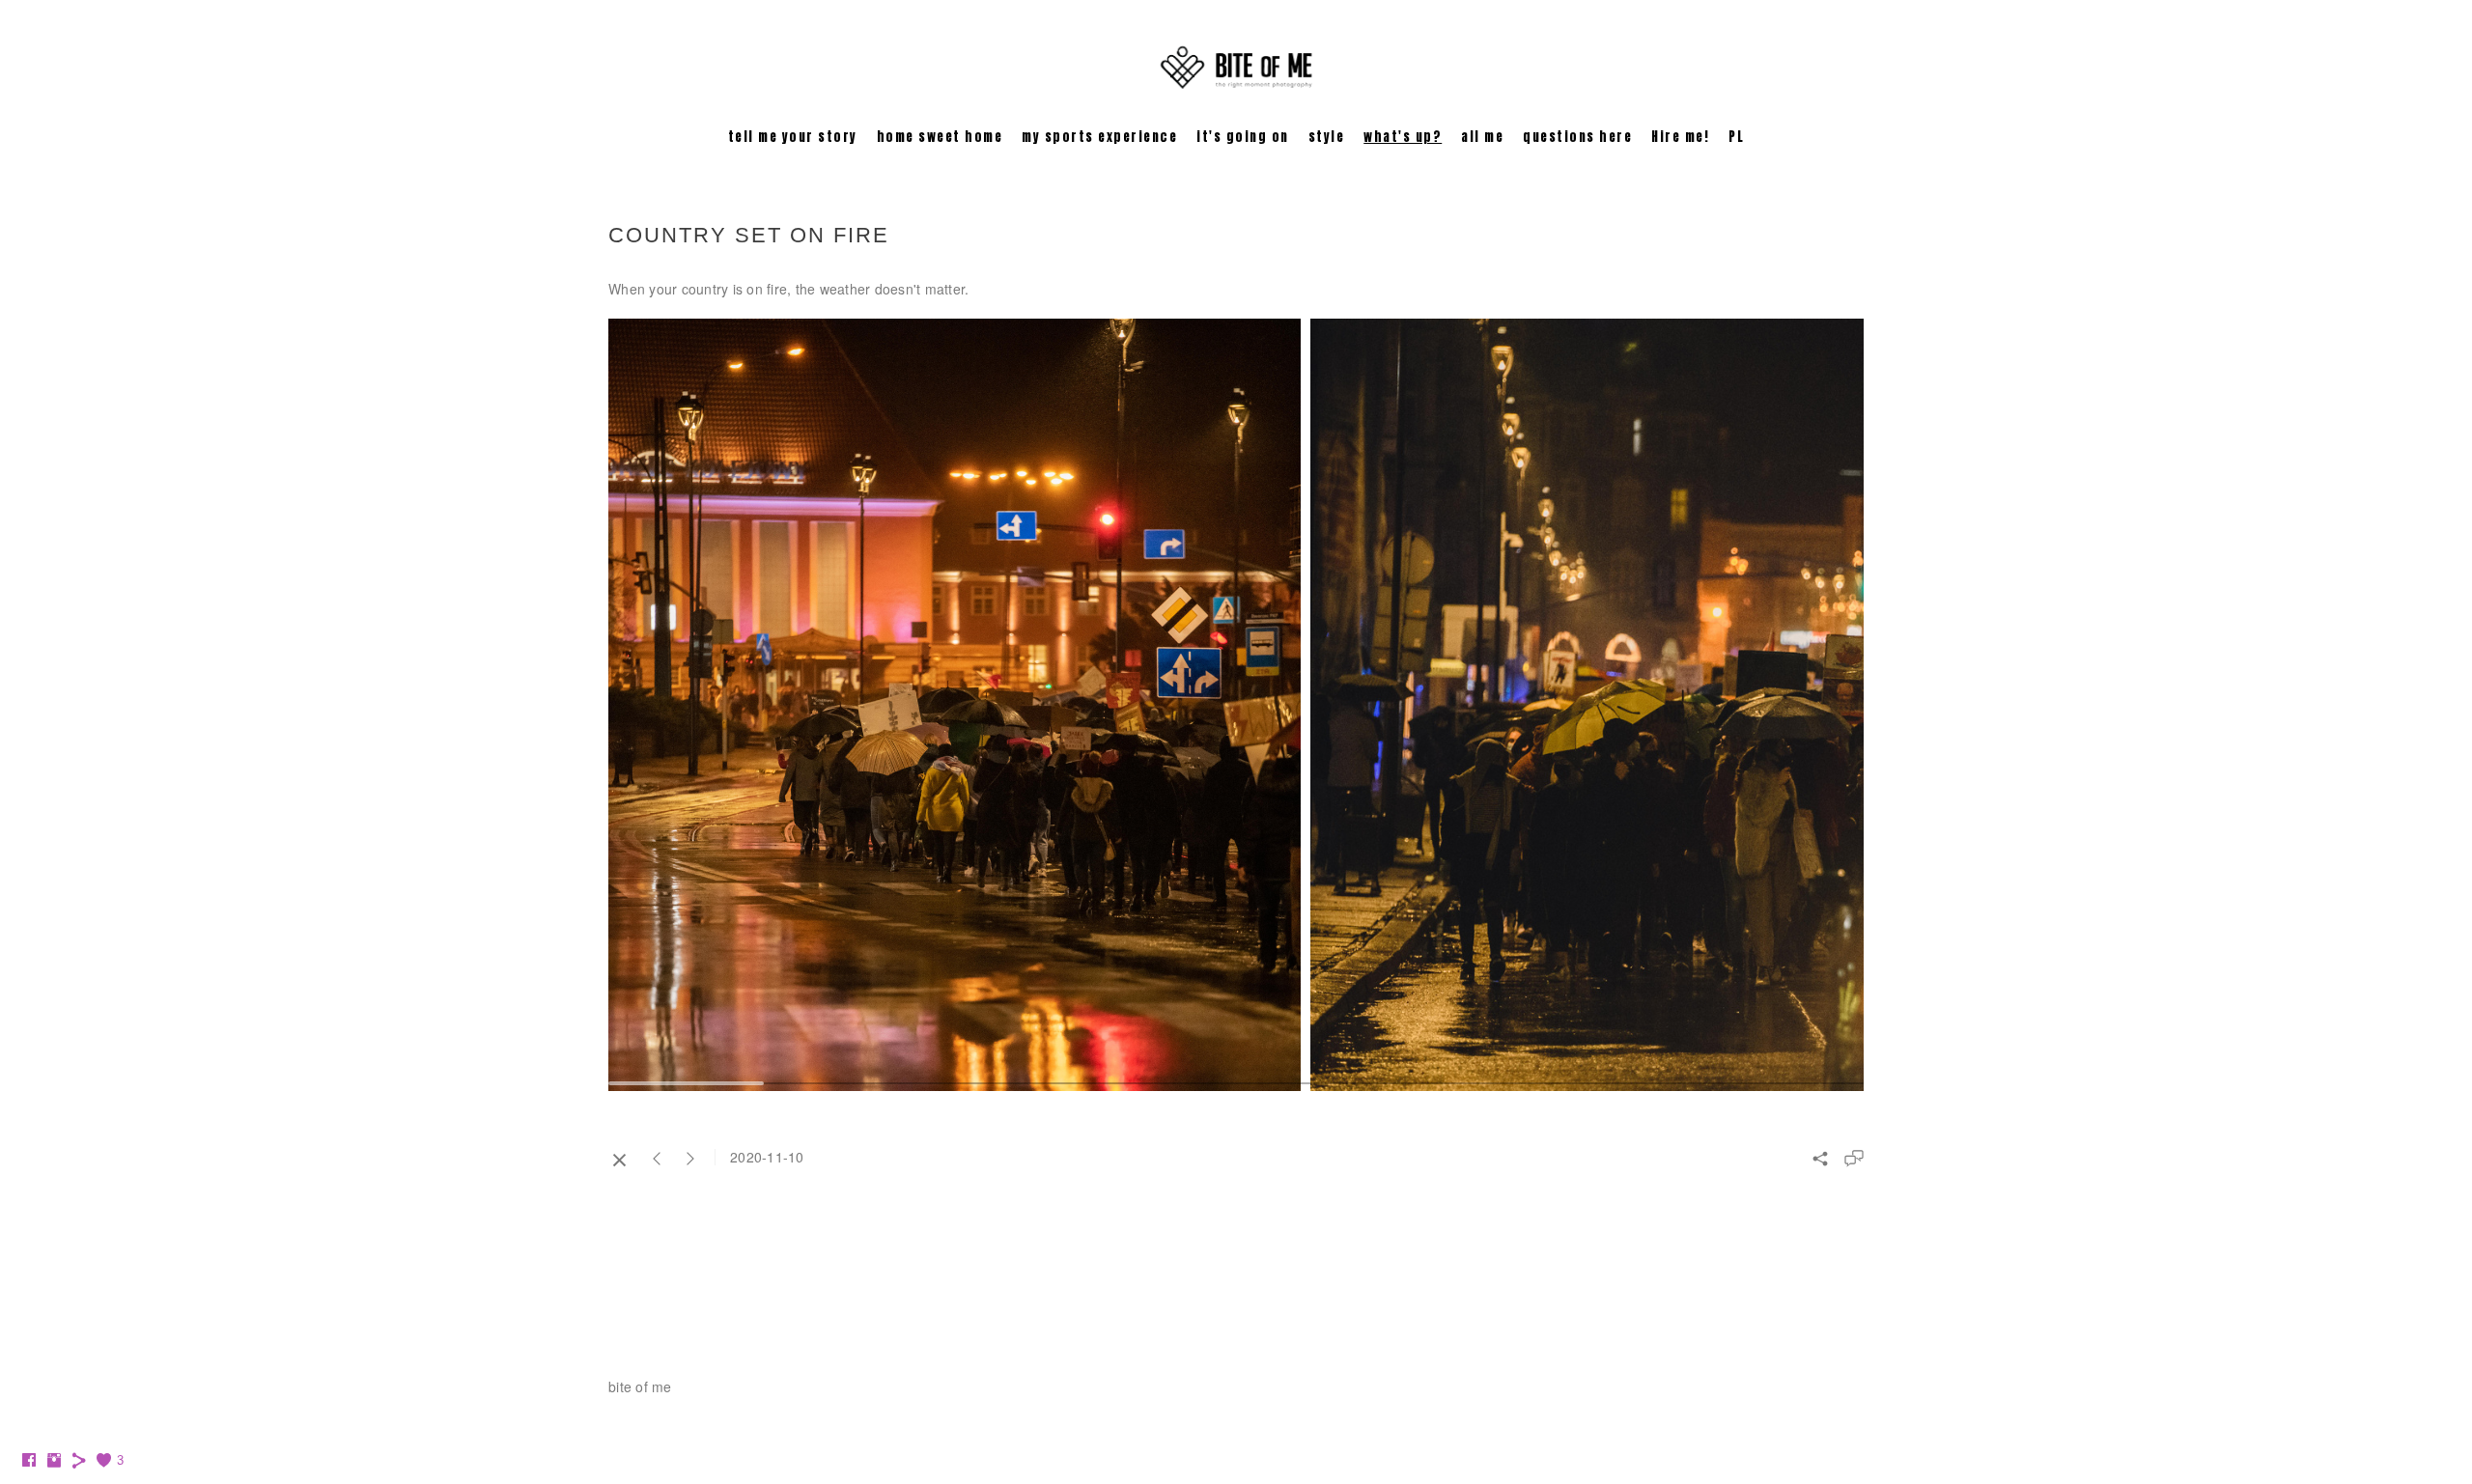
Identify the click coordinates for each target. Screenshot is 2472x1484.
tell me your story (793, 137)
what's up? (1403, 137)
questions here (1577, 137)
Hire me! (1680, 137)
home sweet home (940, 137)
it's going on (1243, 137)
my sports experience (1099, 137)
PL (1736, 137)
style (1327, 137)
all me (1482, 137)
